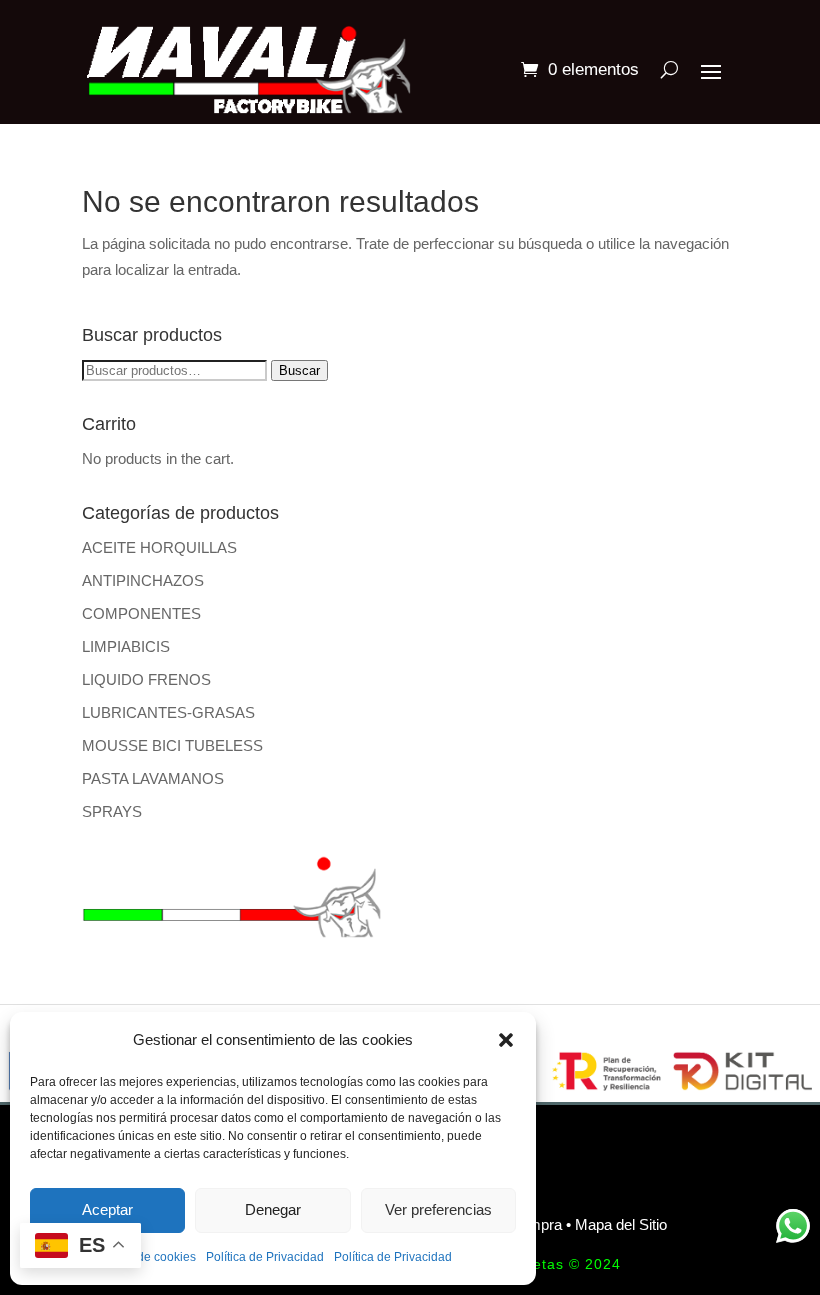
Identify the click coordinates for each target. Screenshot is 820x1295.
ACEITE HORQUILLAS (159, 547)
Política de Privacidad (265, 1257)
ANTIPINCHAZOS (143, 580)
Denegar (273, 1209)
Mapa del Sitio (621, 1224)
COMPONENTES (141, 613)
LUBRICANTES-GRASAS (168, 712)
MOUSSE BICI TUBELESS (172, 745)
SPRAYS (112, 811)
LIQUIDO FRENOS (146, 679)
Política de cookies (145, 1257)
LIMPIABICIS (126, 646)
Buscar (299, 370)
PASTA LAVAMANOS (153, 778)
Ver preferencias (438, 1209)
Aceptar (107, 1209)
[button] (506, 1040)
